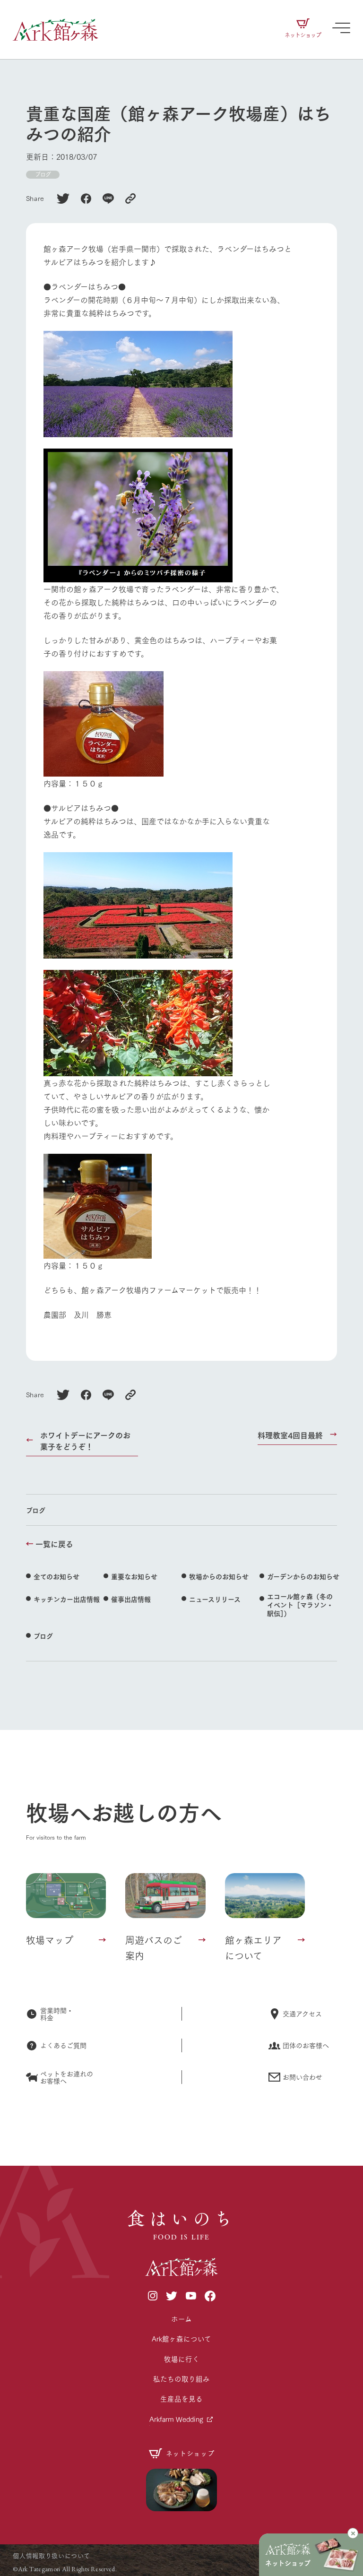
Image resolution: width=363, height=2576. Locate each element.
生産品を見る (181, 2399)
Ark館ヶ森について (181, 2338)
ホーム (181, 2319)
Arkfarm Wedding (176, 2419)
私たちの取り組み (181, 2379)
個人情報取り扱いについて (51, 2555)
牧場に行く (182, 2359)
